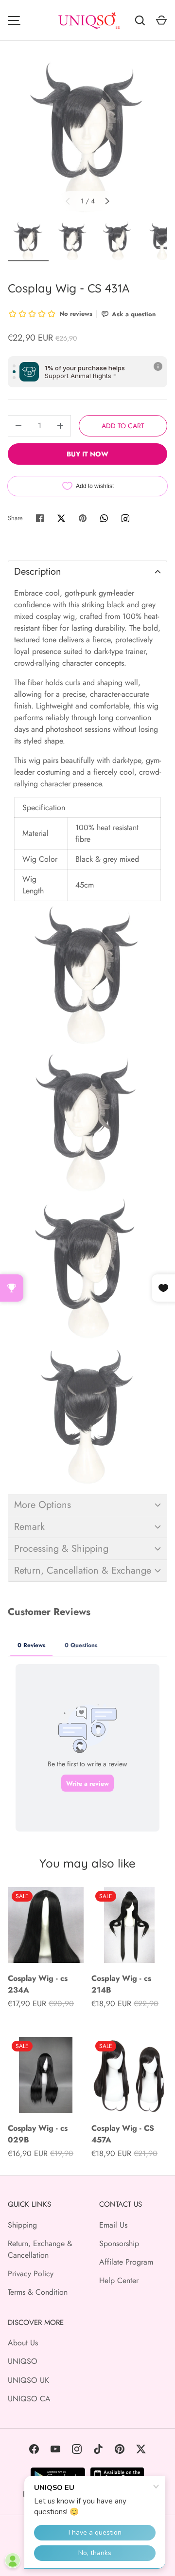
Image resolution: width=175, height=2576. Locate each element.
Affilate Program (126, 2262)
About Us (23, 2343)
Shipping (22, 2225)
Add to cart (123, 426)
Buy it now (87, 454)
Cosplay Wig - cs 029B (38, 2134)
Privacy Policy (31, 2274)
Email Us (113, 2225)
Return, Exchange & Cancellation (40, 2249)
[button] (87, 571)
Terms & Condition (38, 2292)
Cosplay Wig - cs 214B (121, 1984)
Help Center (119, 2280)
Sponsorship (119, 2243)
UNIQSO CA (29, 2399)
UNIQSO (23, 2361)
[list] (87, 137)
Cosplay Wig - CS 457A (123, 2134)
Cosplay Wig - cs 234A (38, 1984)
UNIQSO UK (28, 2380)
